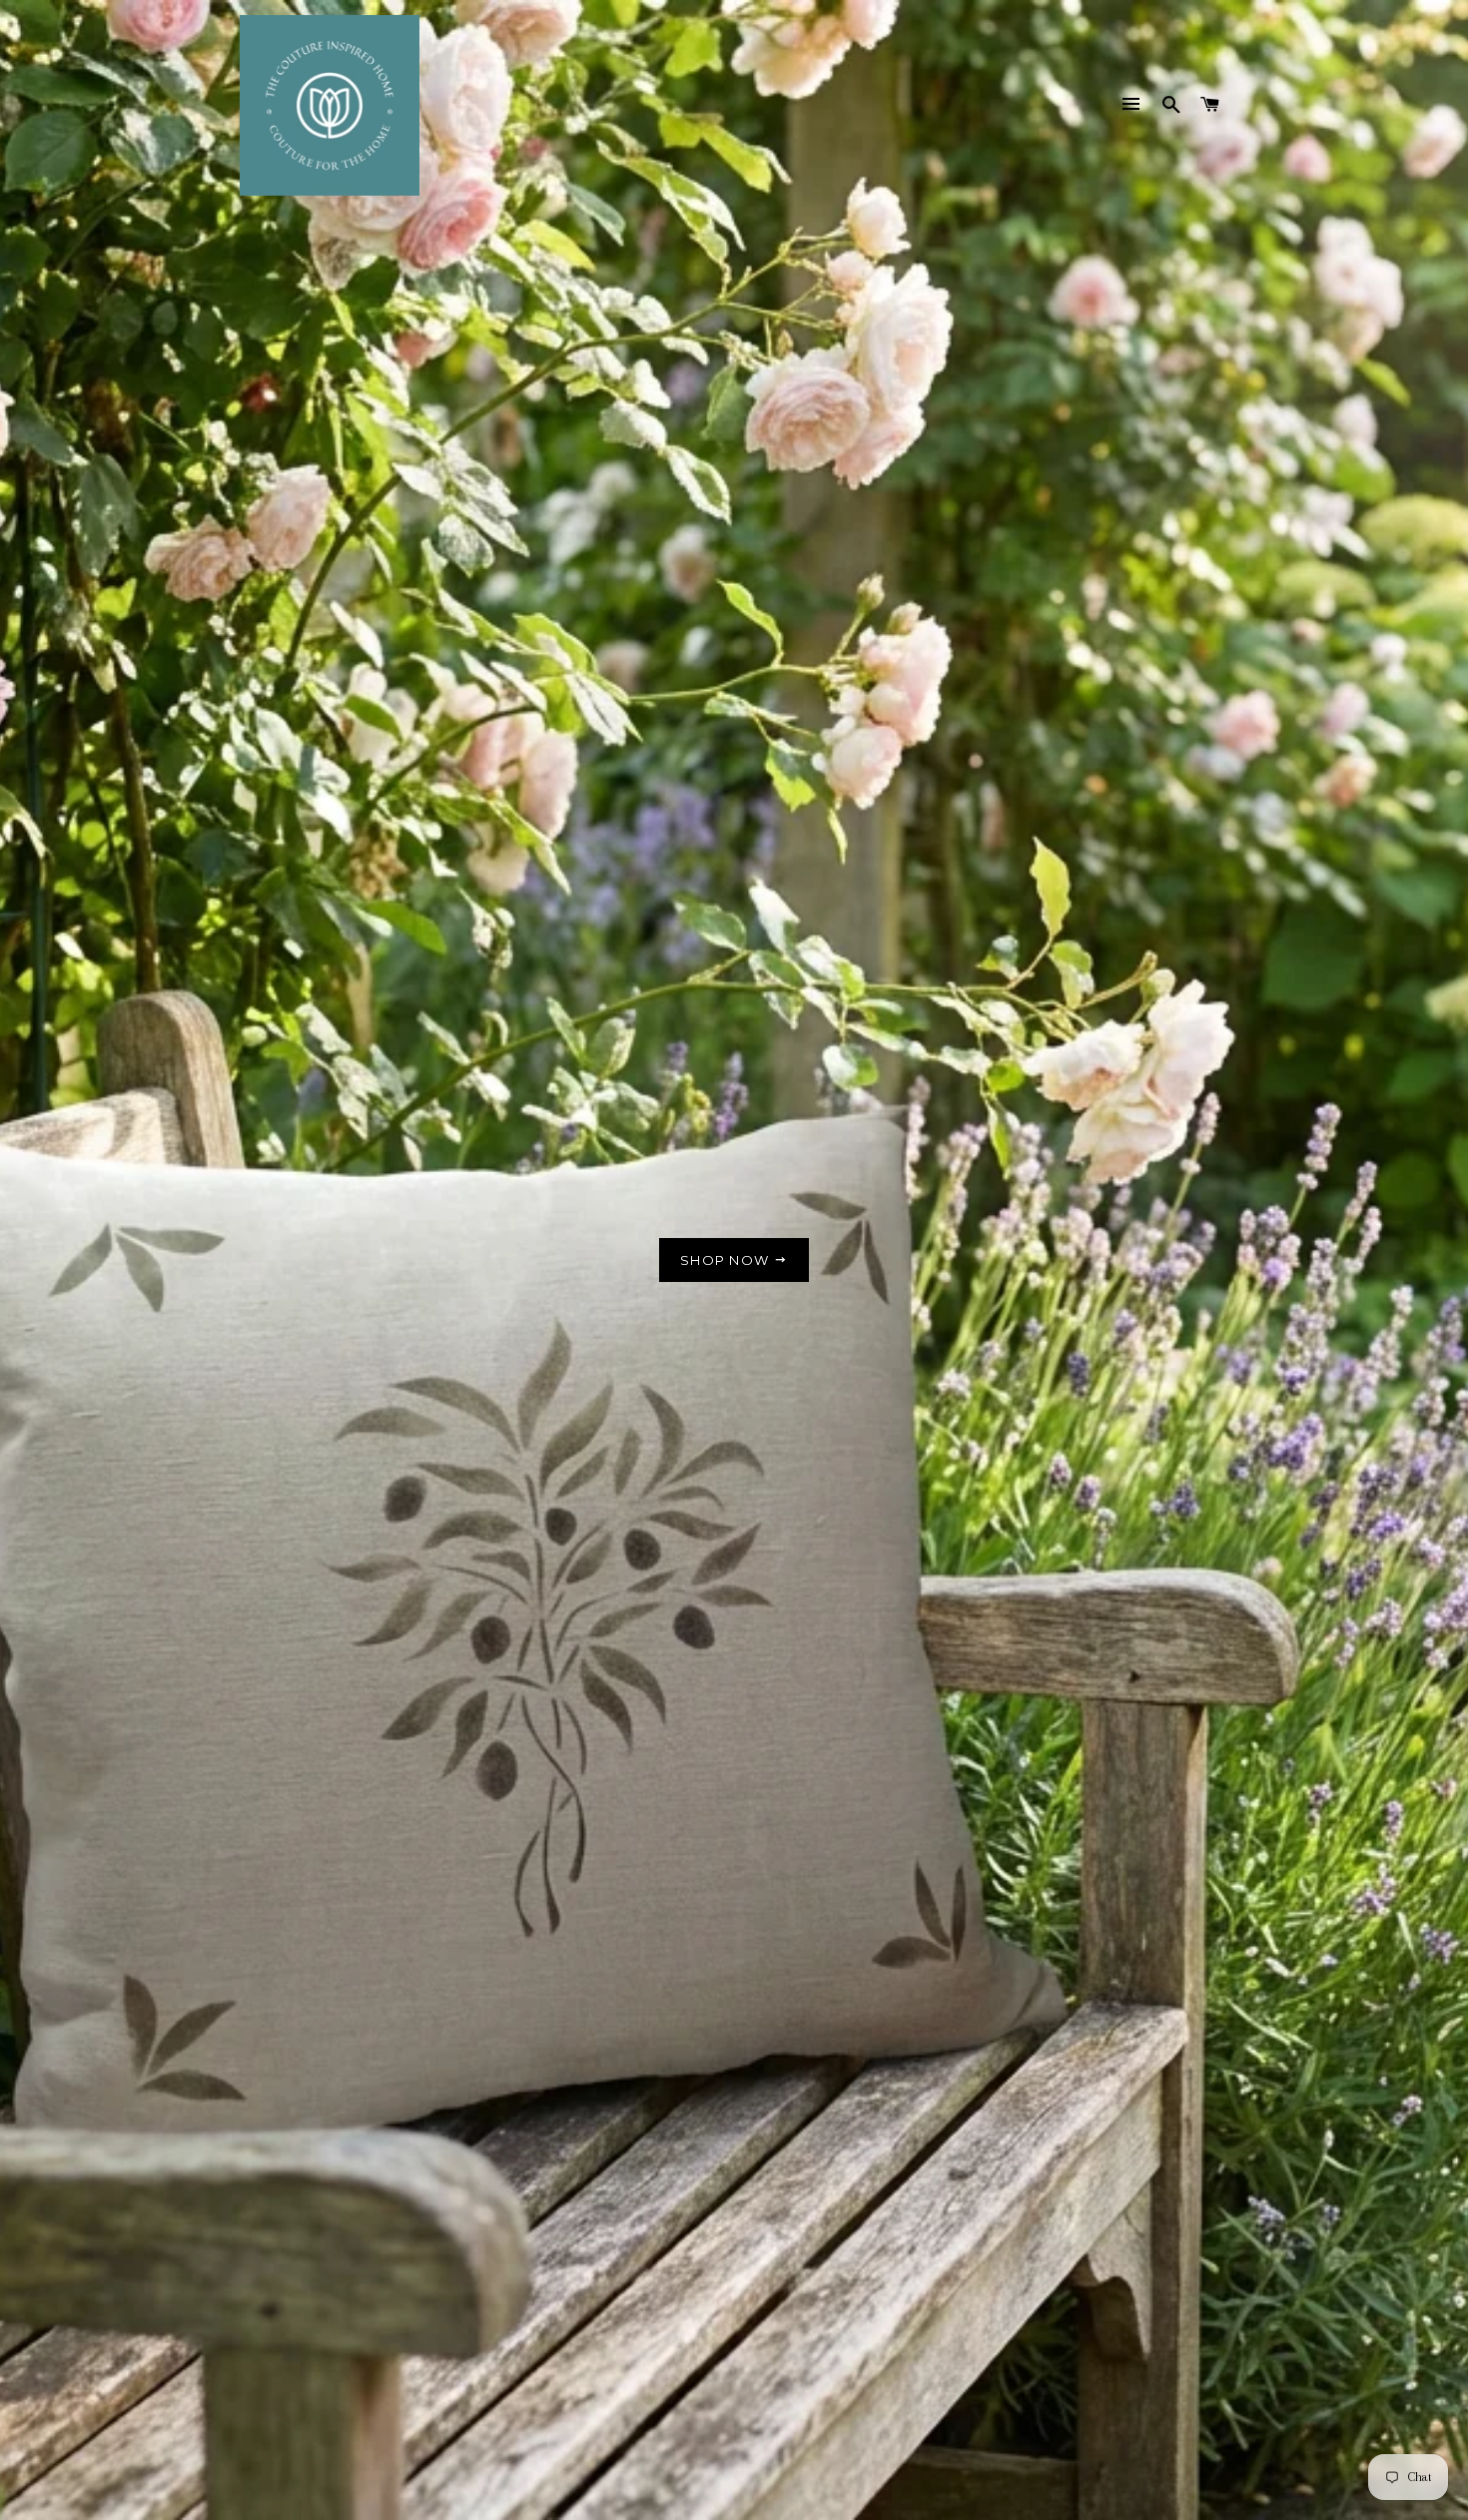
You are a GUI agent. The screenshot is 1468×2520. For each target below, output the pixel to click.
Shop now (727, 1260)
